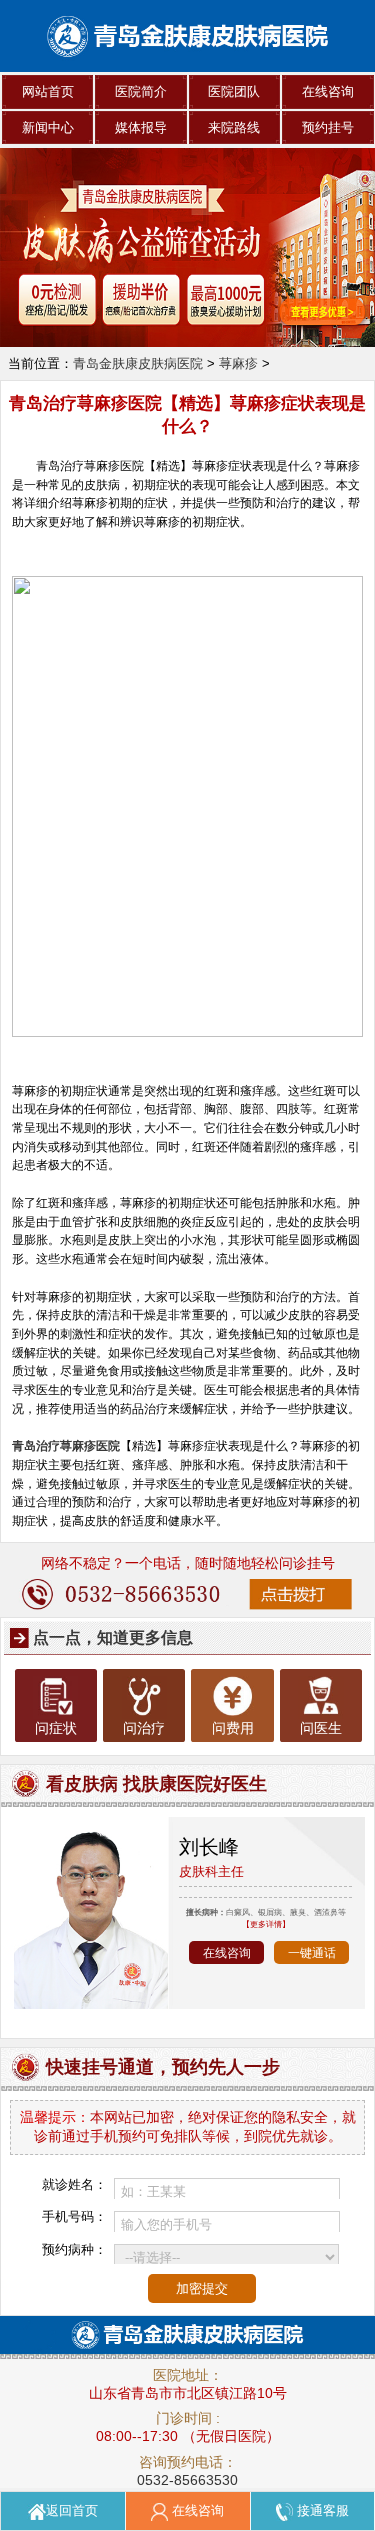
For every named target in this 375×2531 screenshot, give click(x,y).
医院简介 (141, 91)
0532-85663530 (187, 2480)
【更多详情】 (266, 1924)
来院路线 (234, 127)
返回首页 (72, 2510)
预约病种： (74, 2249)
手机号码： (74, 2216)
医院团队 (234, 91)
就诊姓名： (74, 2184)
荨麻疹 (238, 363)
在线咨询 (328, 91)
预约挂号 (328, 127)
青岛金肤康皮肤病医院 (138, 363)
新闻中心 (48, 127)
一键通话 (312, 1952)
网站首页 (48, 91)
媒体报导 (141, 127)
